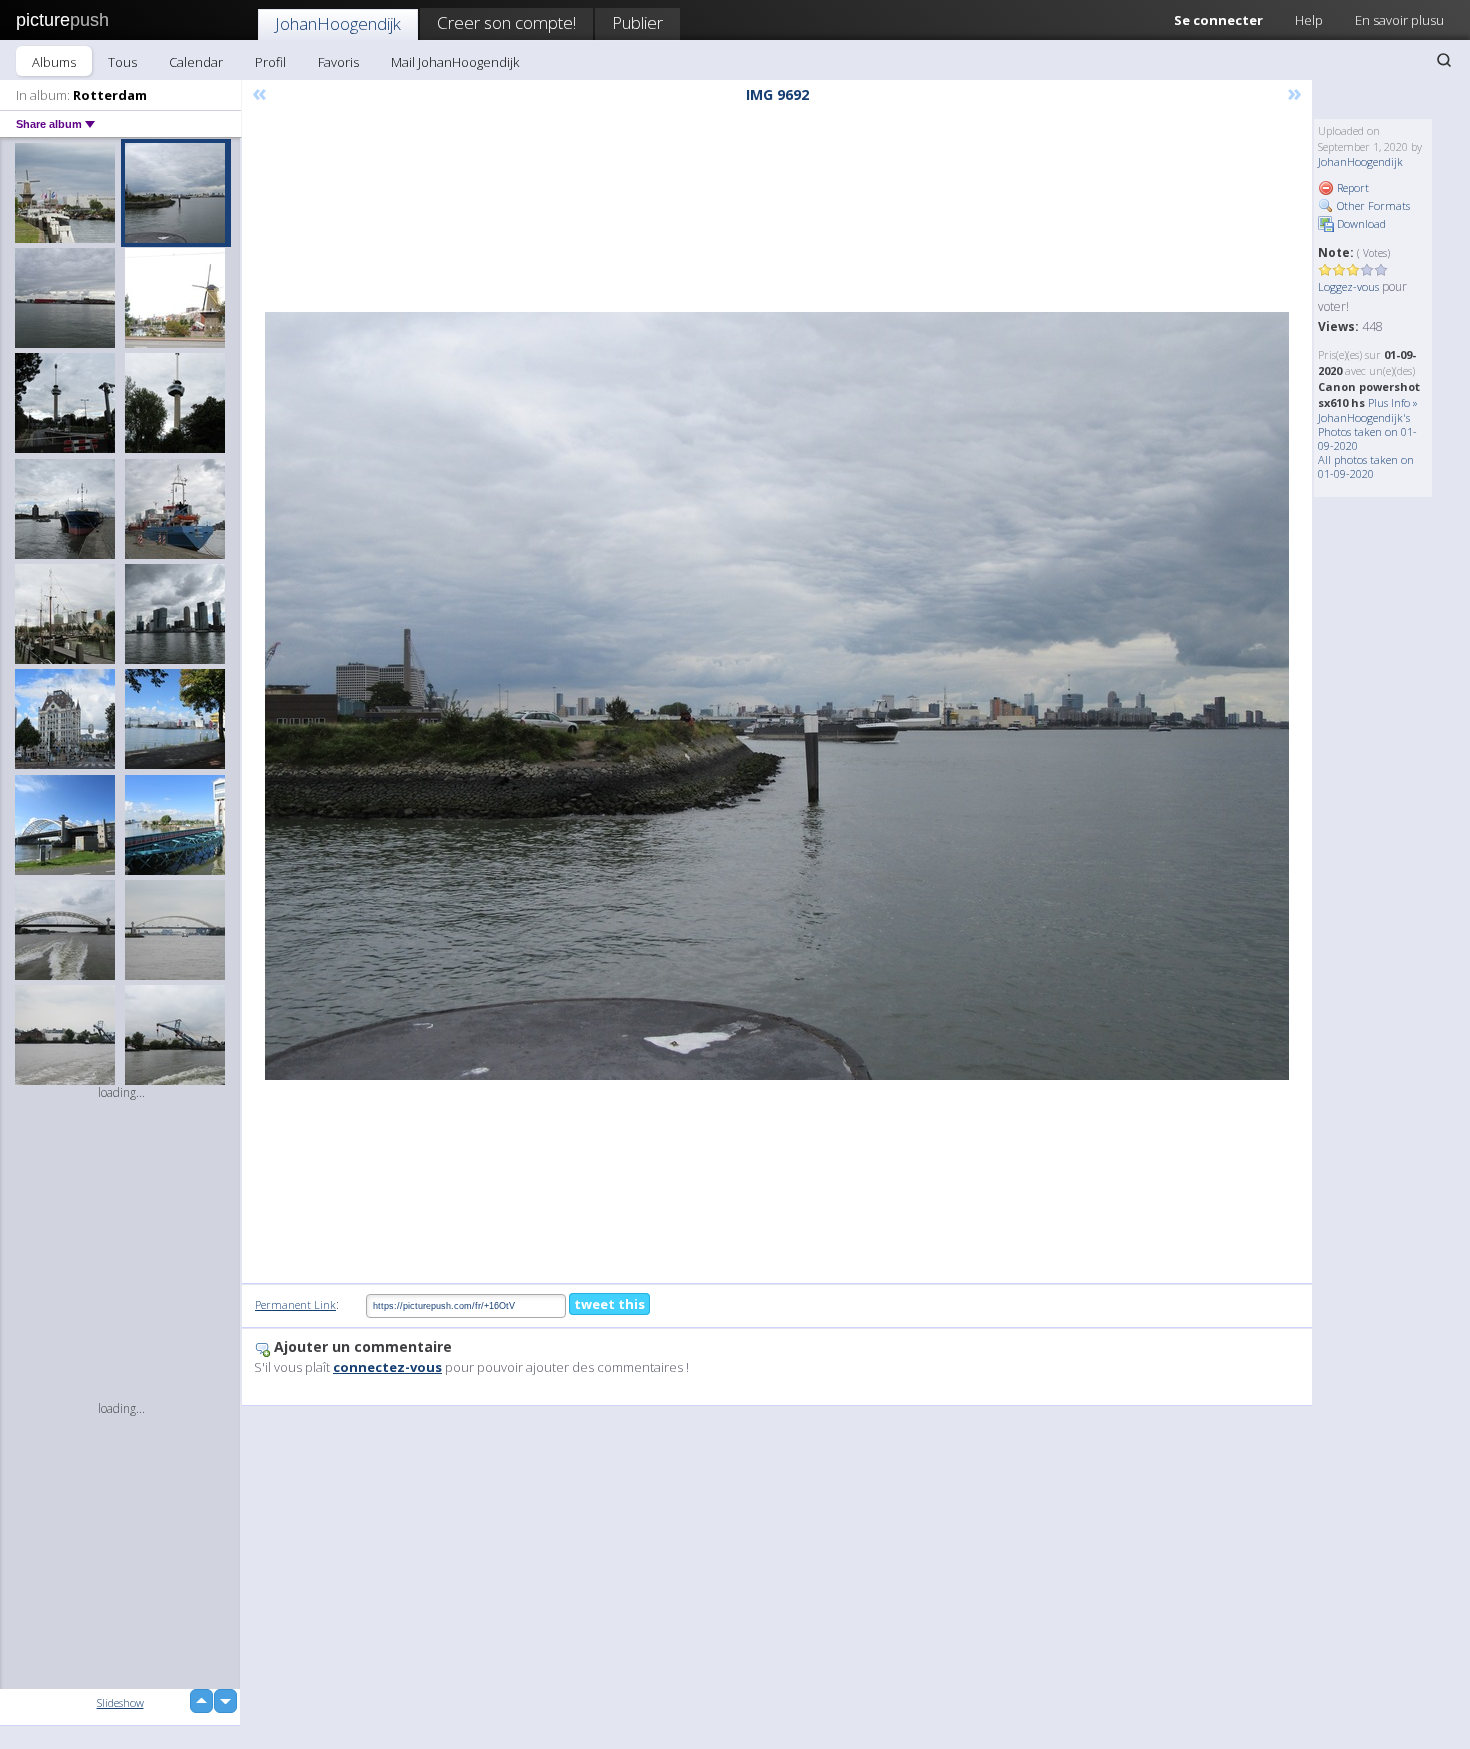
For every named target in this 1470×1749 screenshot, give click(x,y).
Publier (637, 22)
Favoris (338, 62)
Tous (122, 62)
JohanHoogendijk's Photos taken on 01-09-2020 (1367, 431)
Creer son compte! (506, 22)
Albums (54, 62)
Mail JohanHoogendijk (455, 62)
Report (1351, 187)
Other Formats (1372, 205)
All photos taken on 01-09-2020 (1366, 466)
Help (1309, 20)
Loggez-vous (1348, 286)
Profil (270, 62)
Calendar (196, 62)
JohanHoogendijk (338, 23)
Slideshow (120, 1702)
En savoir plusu (1399, 20)
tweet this (609, 1304)
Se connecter (1218, 20)
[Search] (1444, 60)
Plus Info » (1393, 402)
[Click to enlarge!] (777, 696)
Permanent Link (295, 1304)
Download (1360, 223)
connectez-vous (387, 1367)
